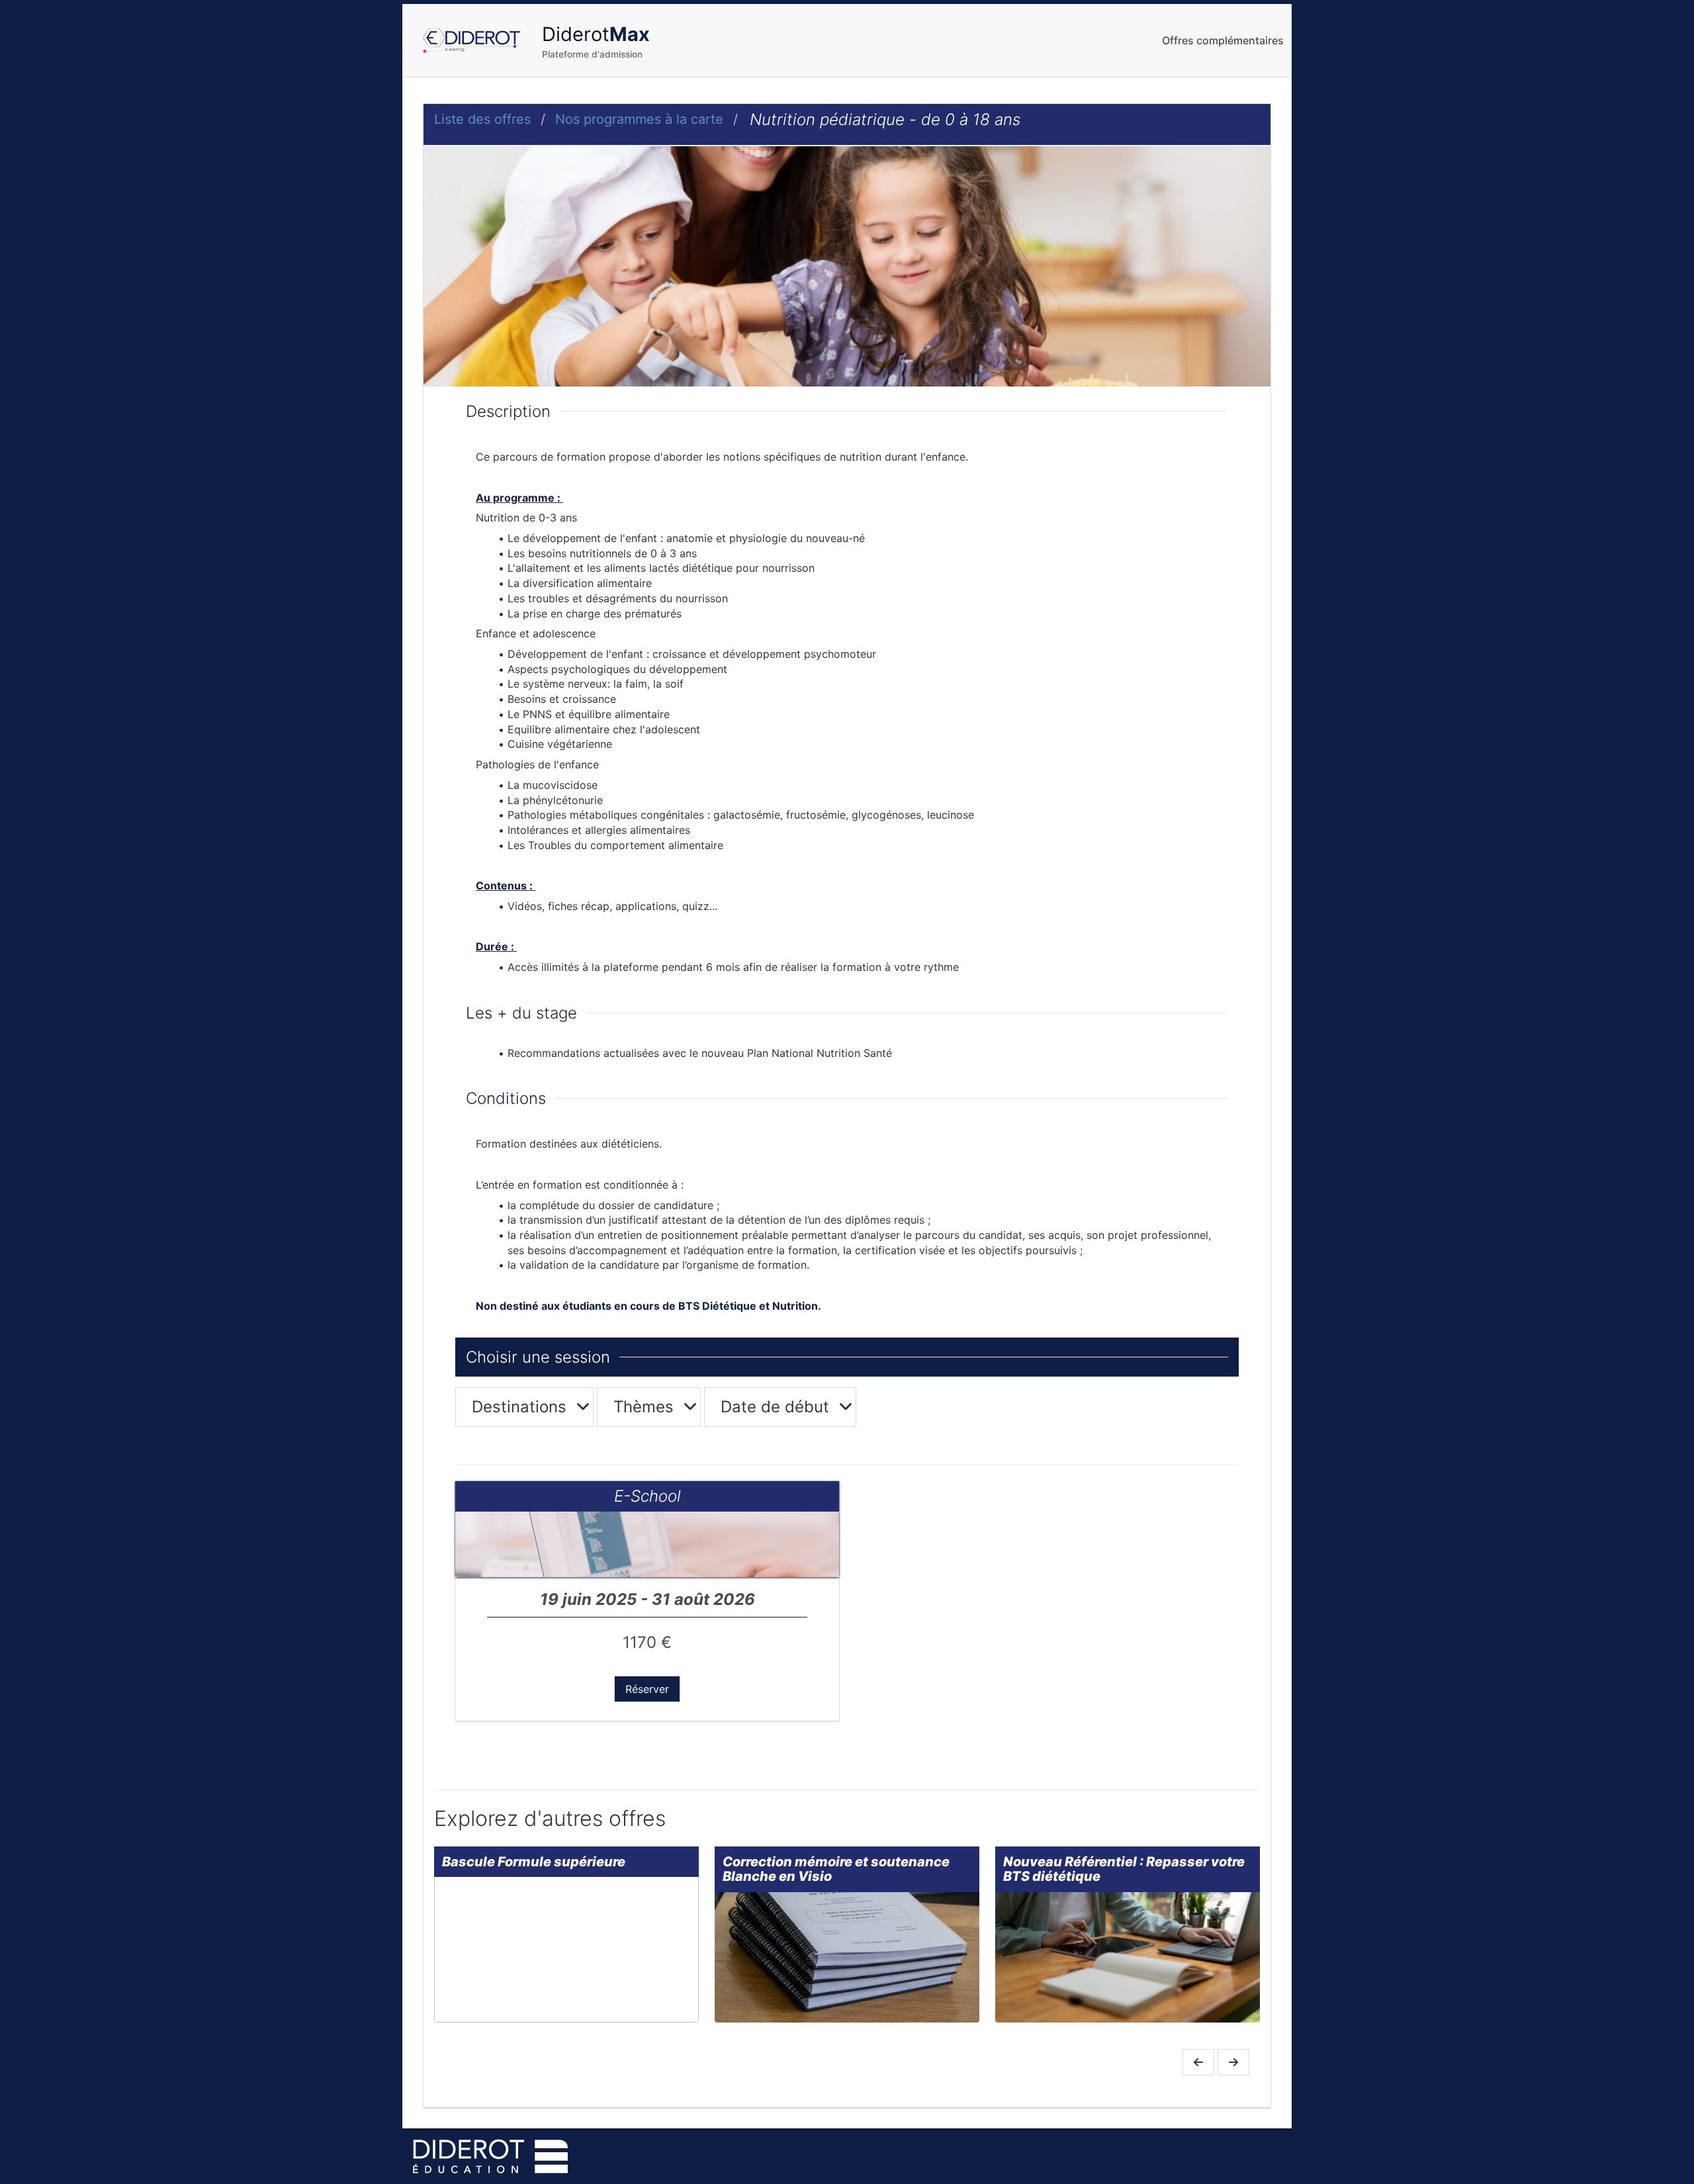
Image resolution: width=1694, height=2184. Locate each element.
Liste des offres (482, 119)
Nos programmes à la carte (639, 119)
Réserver (647, 1689)
